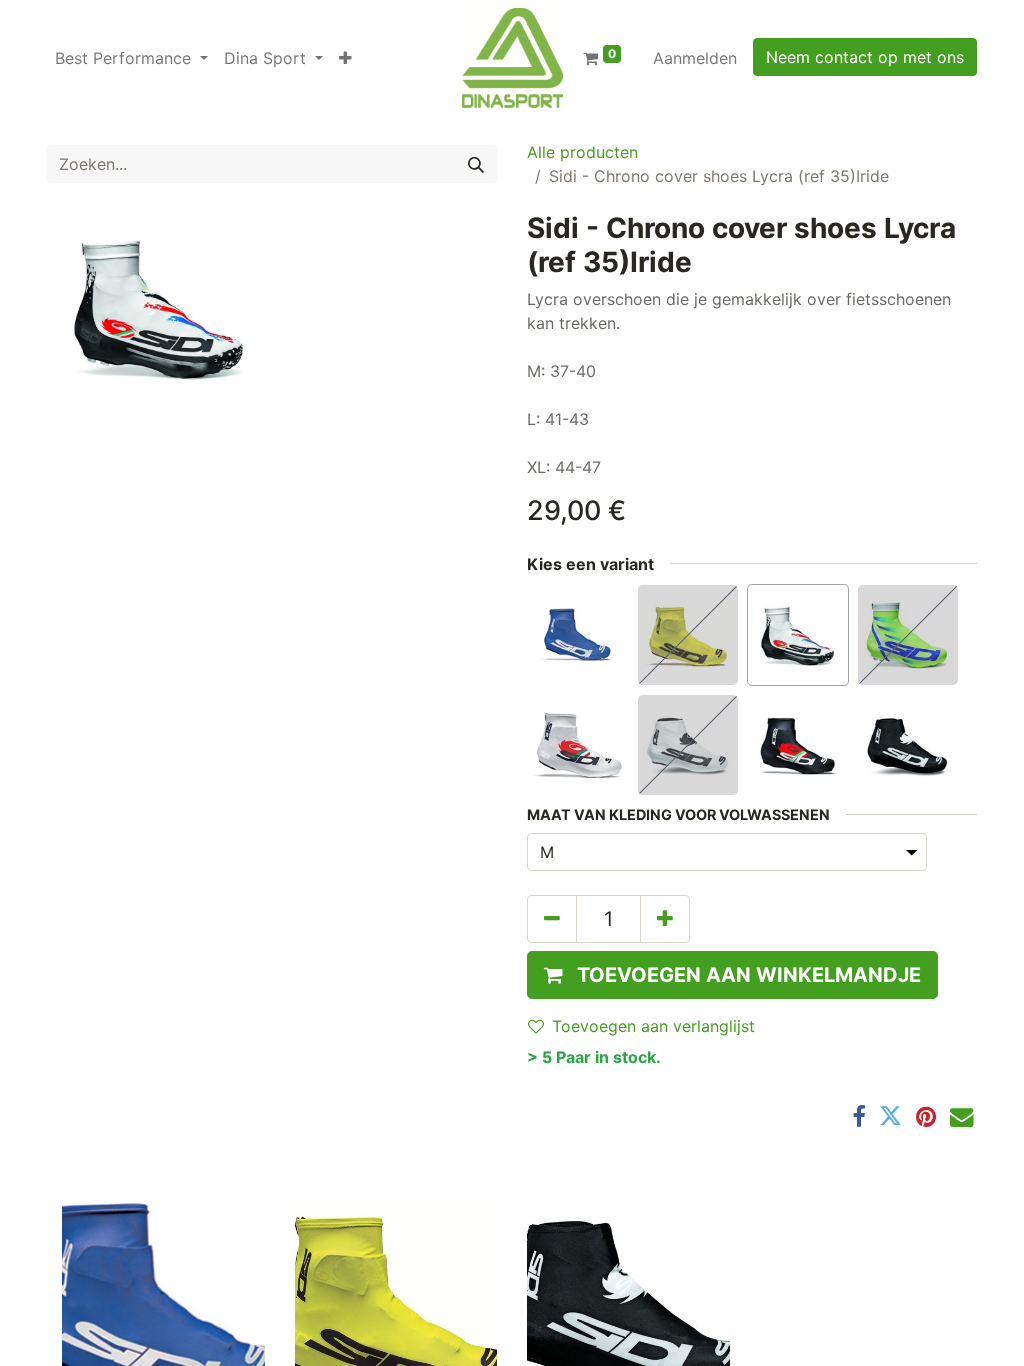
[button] (345, 58)
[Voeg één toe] (665, 919)
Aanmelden (695, 58)
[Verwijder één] (552, 919)
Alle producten (582, 152)
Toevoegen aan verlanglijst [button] (653, 1026)
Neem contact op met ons (865, 57)
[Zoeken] (476, 164)
